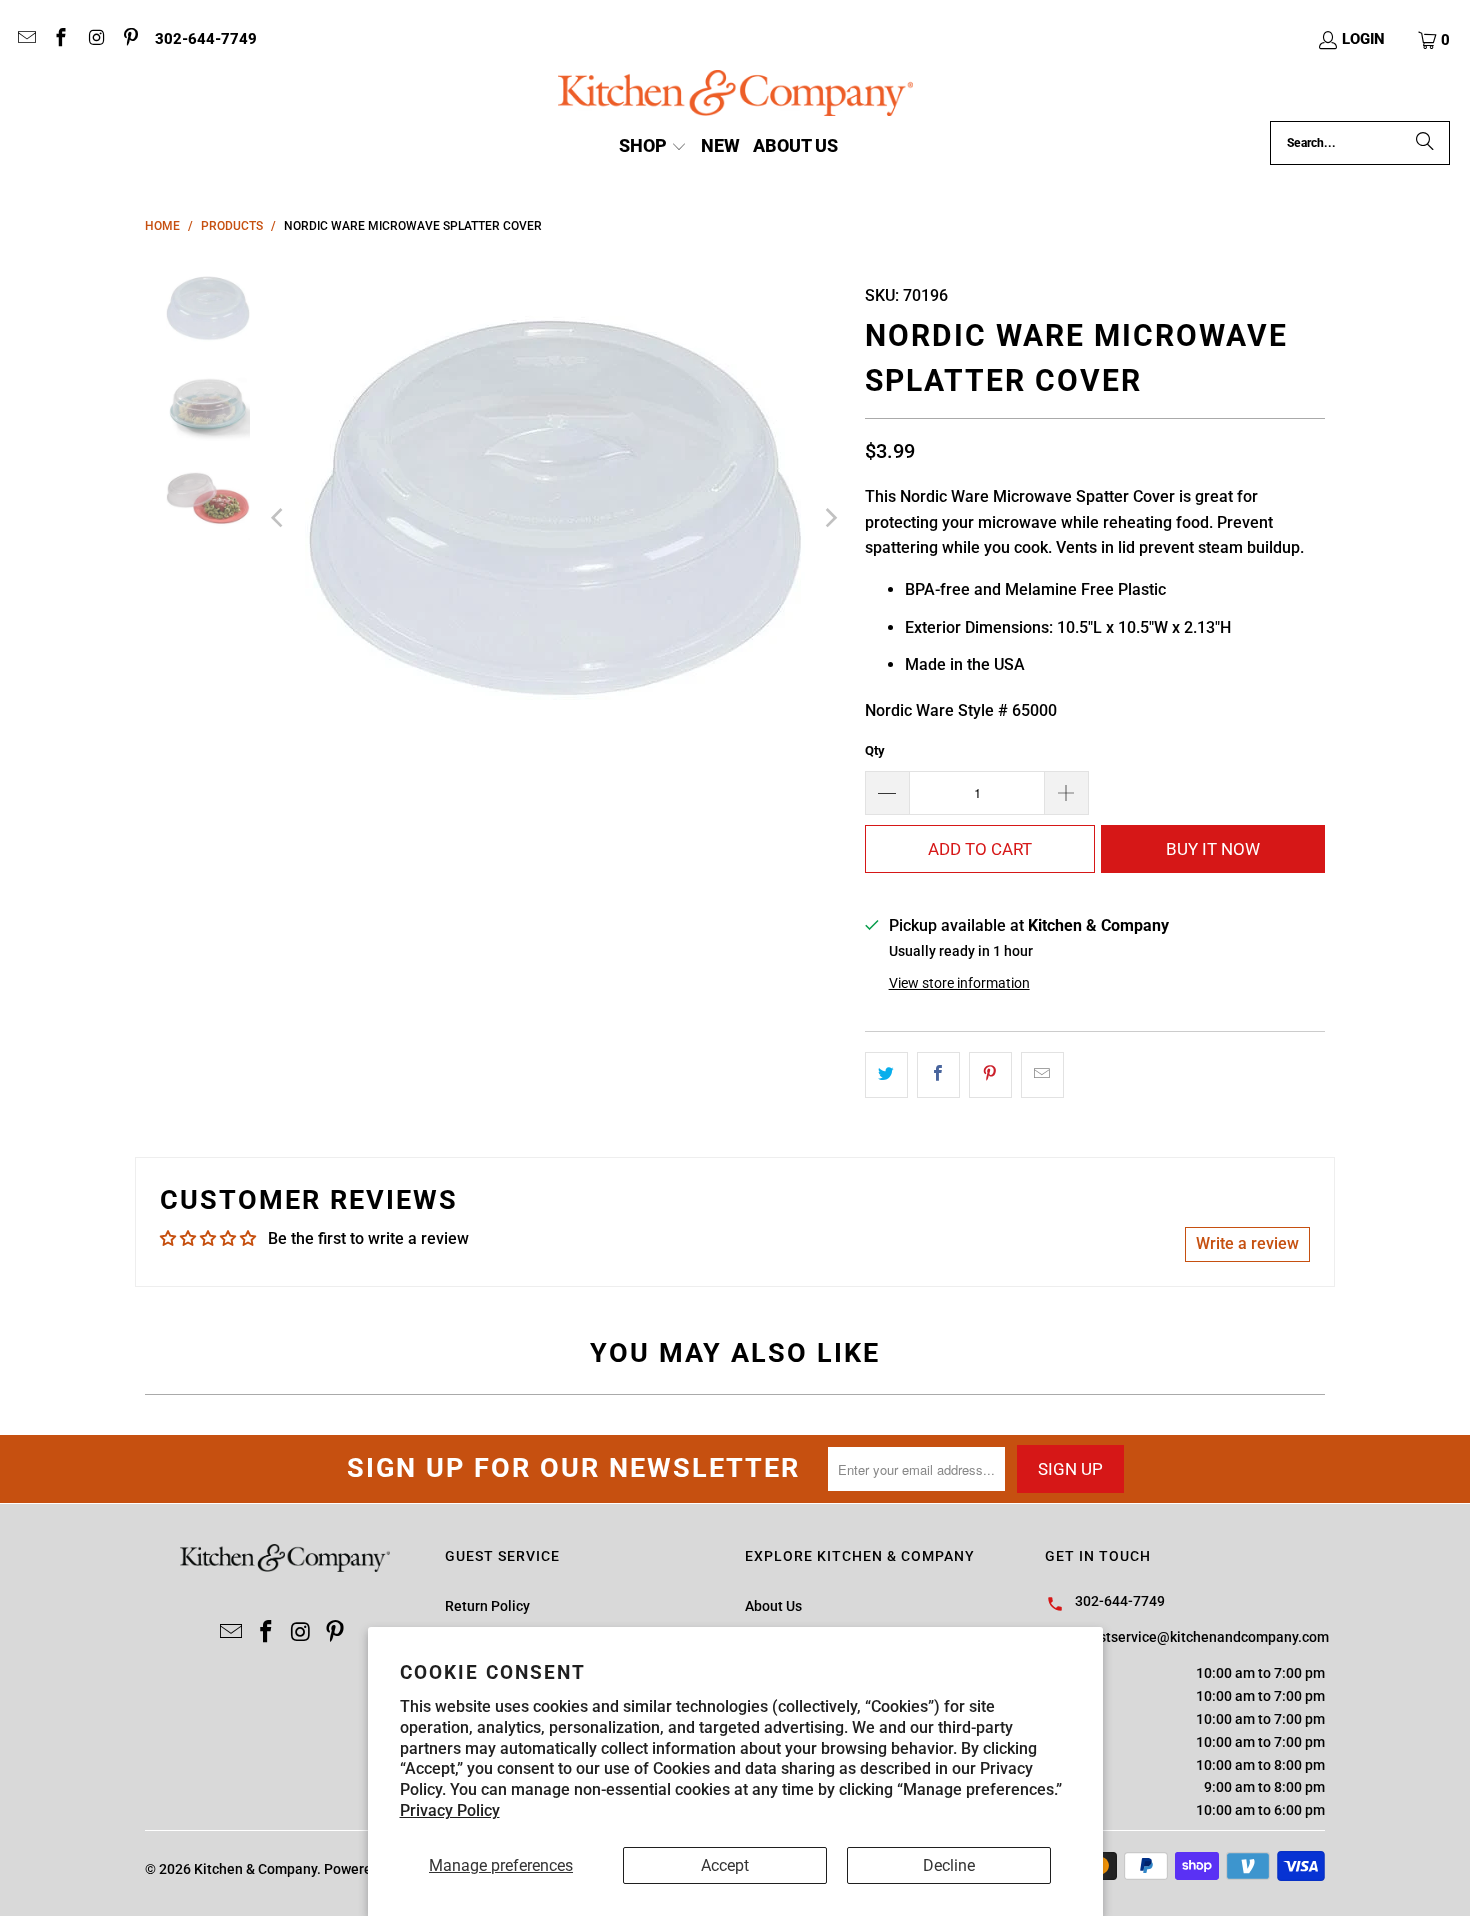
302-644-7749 (206, 39)
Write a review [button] (1247, 1243)
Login (1363, 39)
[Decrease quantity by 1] (887, 793)
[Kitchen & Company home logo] (735, 95)
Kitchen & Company (255, 1869)
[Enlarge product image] (554, 518)
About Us (773, 1606)
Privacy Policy (450, 1810)
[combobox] (1360, 143)
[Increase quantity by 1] (1067, 793)
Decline (949, 1865)
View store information (959, 983)
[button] (1435, 40)
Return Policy (487, 1606)
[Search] (1425, 143)
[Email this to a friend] (1042, 1075)
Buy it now (1213, 849)
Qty (875, 750)
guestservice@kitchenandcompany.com (1202, 1637)
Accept (725, 1865)
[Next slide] (830, 518)
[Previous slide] (279, 518)
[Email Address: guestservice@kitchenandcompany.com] (25, 40)
